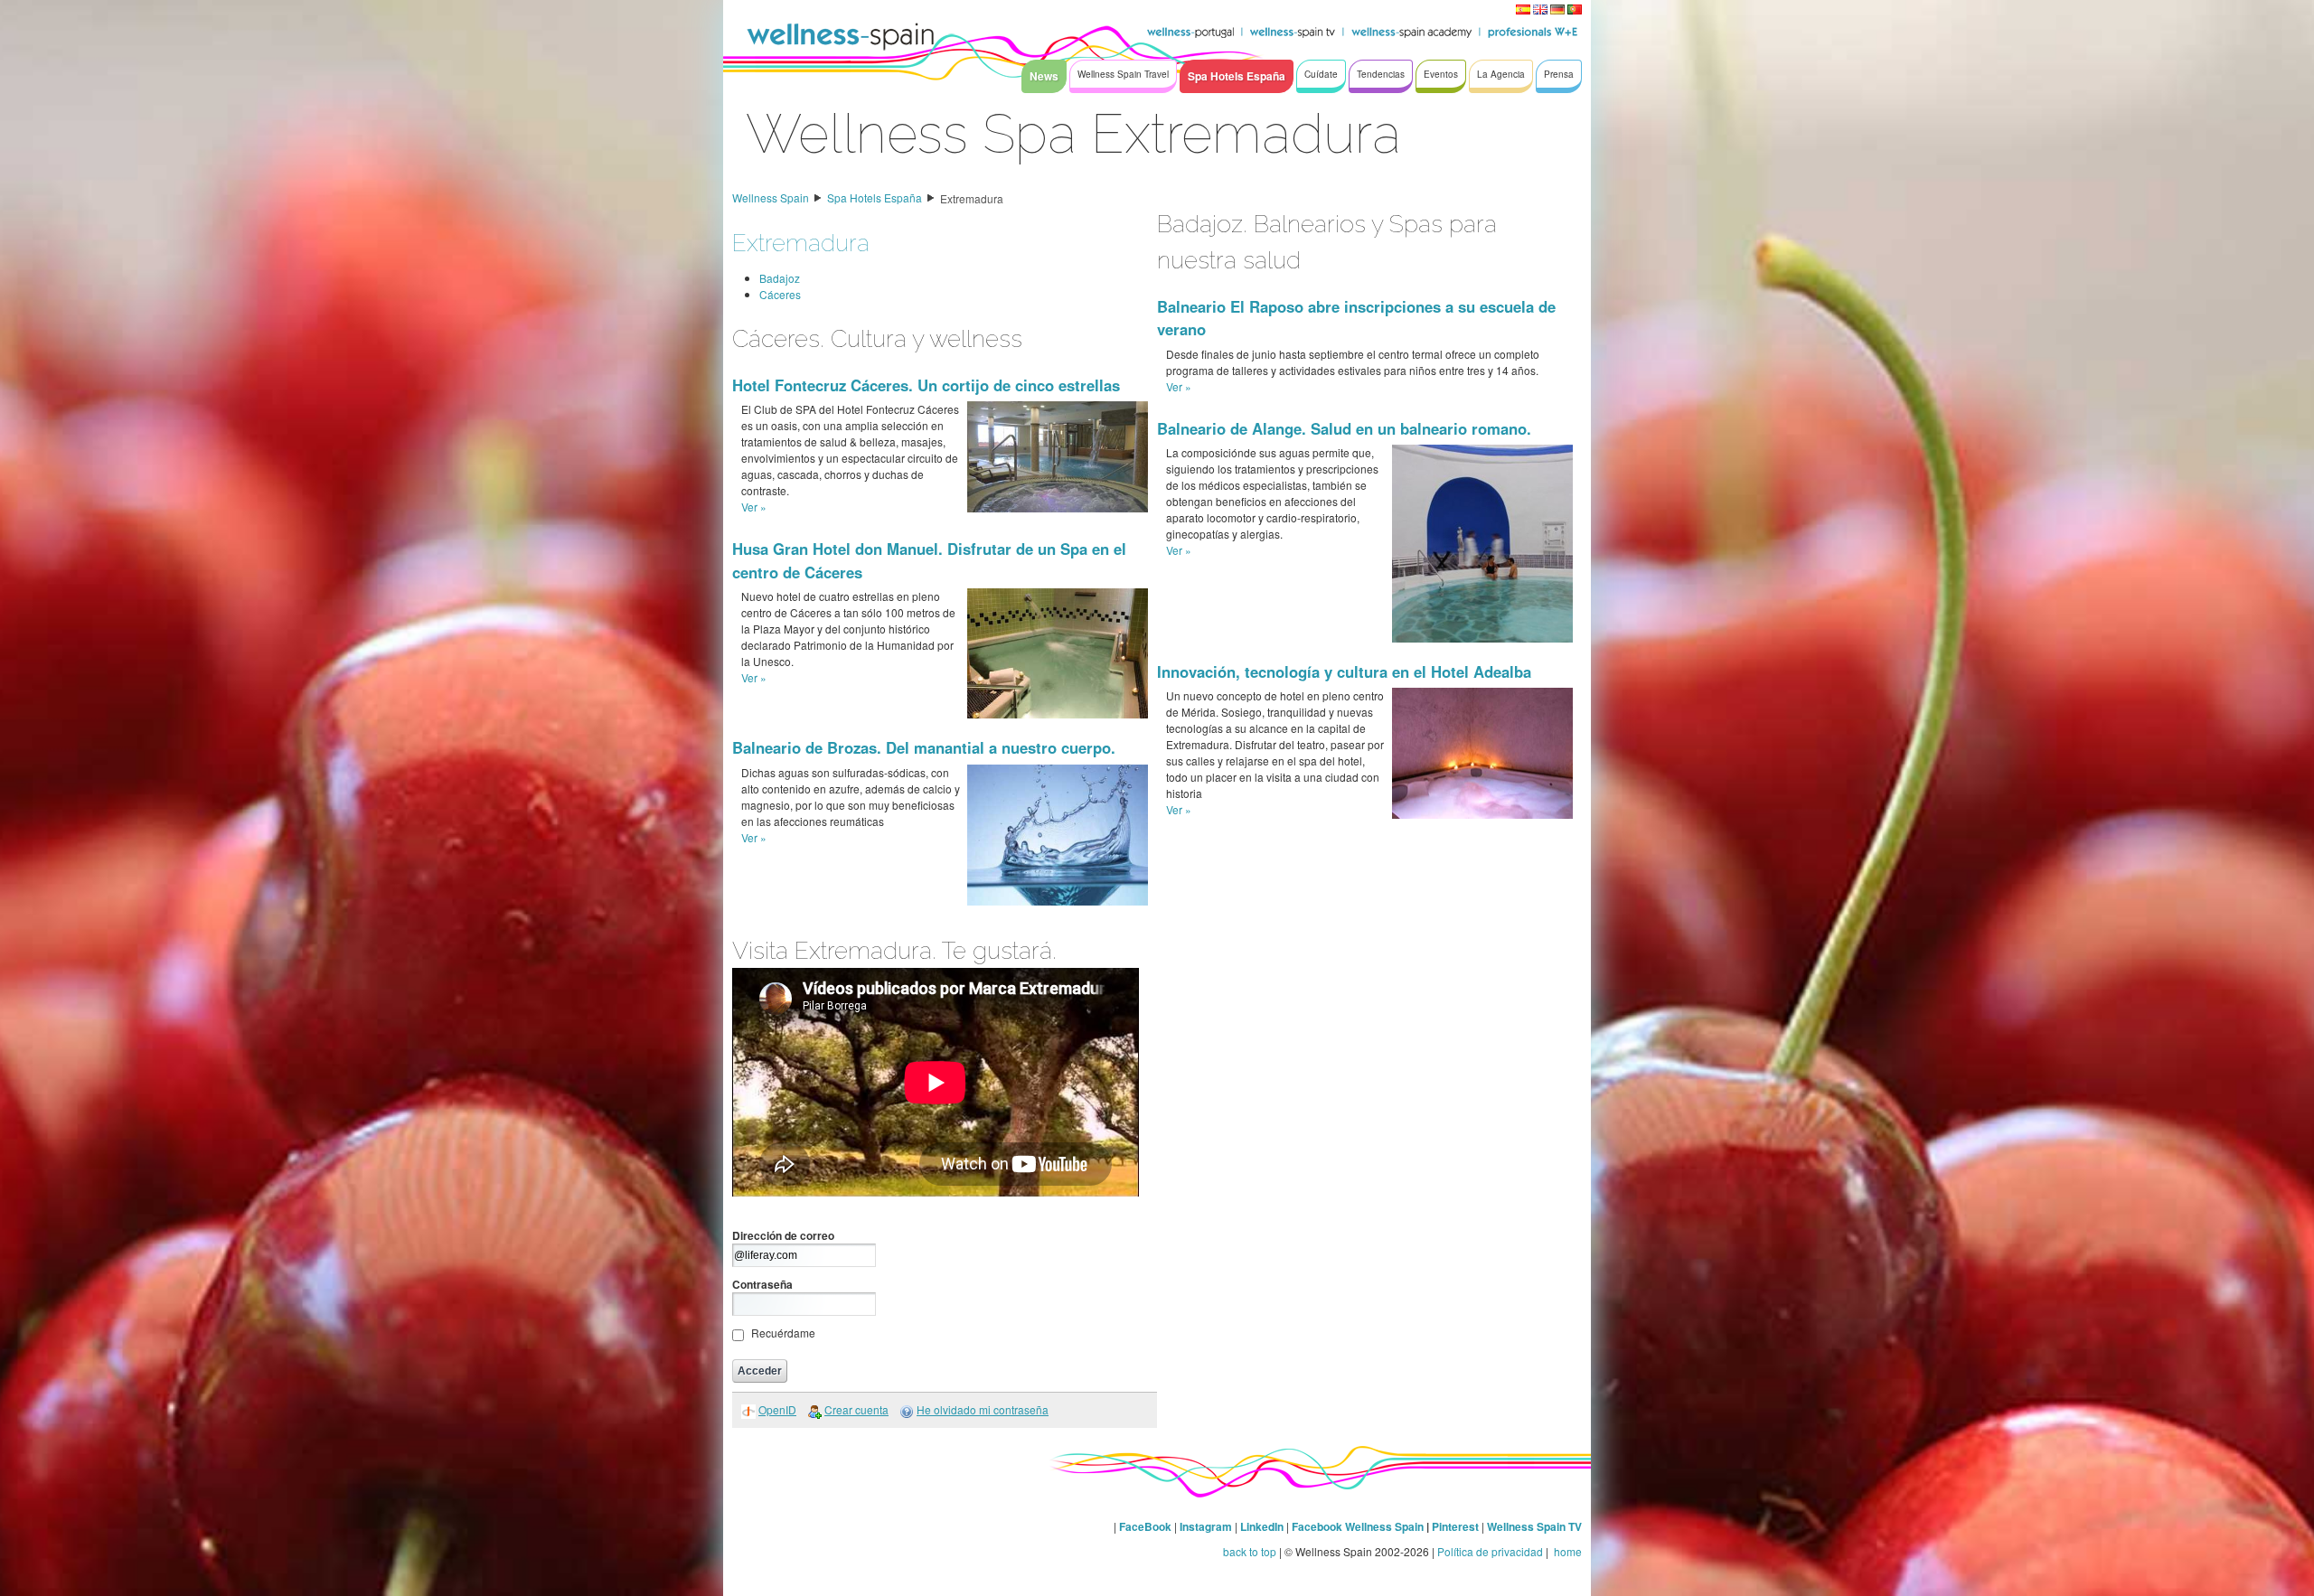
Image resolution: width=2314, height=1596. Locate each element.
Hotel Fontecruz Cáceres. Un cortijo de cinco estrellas (926, 385)
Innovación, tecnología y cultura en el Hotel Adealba (1344, 671)
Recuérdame (783, 1333)
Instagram (1206, 1526)
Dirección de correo (783, 1235)
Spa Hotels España (875, 197)
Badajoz (780, 278)
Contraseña (762, 1284)
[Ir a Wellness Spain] (841, 36)
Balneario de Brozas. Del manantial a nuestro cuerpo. (924, 747)
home (1566, 1551)
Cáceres (780, 294)
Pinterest (1457, 1526)
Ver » (754, 507)
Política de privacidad (1490, 1551)
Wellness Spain (771, 197)
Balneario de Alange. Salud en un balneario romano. (1344, 428)
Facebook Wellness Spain (1358, 1526)
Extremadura (972, 198)
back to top (1250, 1551)
